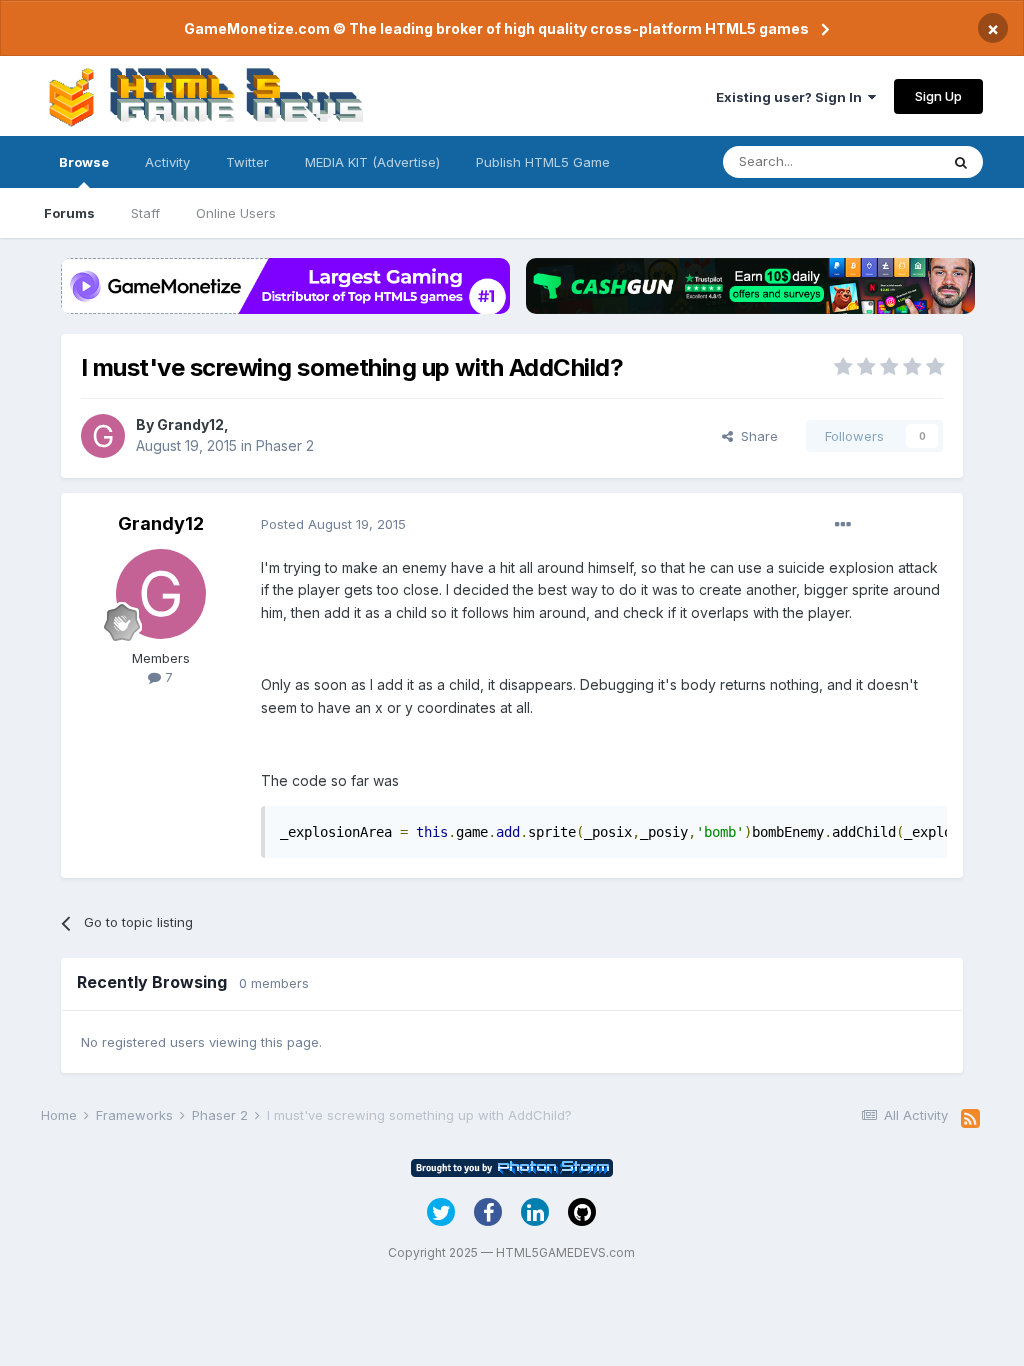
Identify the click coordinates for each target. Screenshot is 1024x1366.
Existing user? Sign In (792, 97)
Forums (69, 213)
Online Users (236, 213)
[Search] (961, 162)
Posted (333, 524)
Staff (145, 213)
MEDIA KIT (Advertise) (372, 162)
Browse (84, 162)
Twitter (247, 162)
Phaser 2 (285, 445)
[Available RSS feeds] (970, 1119)
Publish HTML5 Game (543, 162)
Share (755, 436)
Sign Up (938, 96)
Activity (167, 162)
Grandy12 (190, 424)
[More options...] (843, 525)
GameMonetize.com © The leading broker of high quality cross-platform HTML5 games (496, 28)
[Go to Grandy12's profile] (103, 436)
